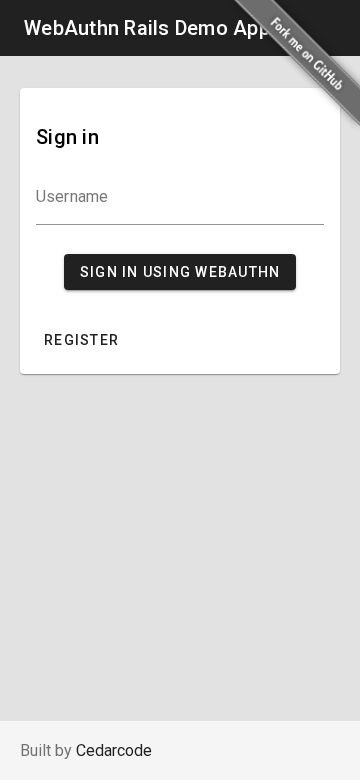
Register (81, 340)
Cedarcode (114, 750)
